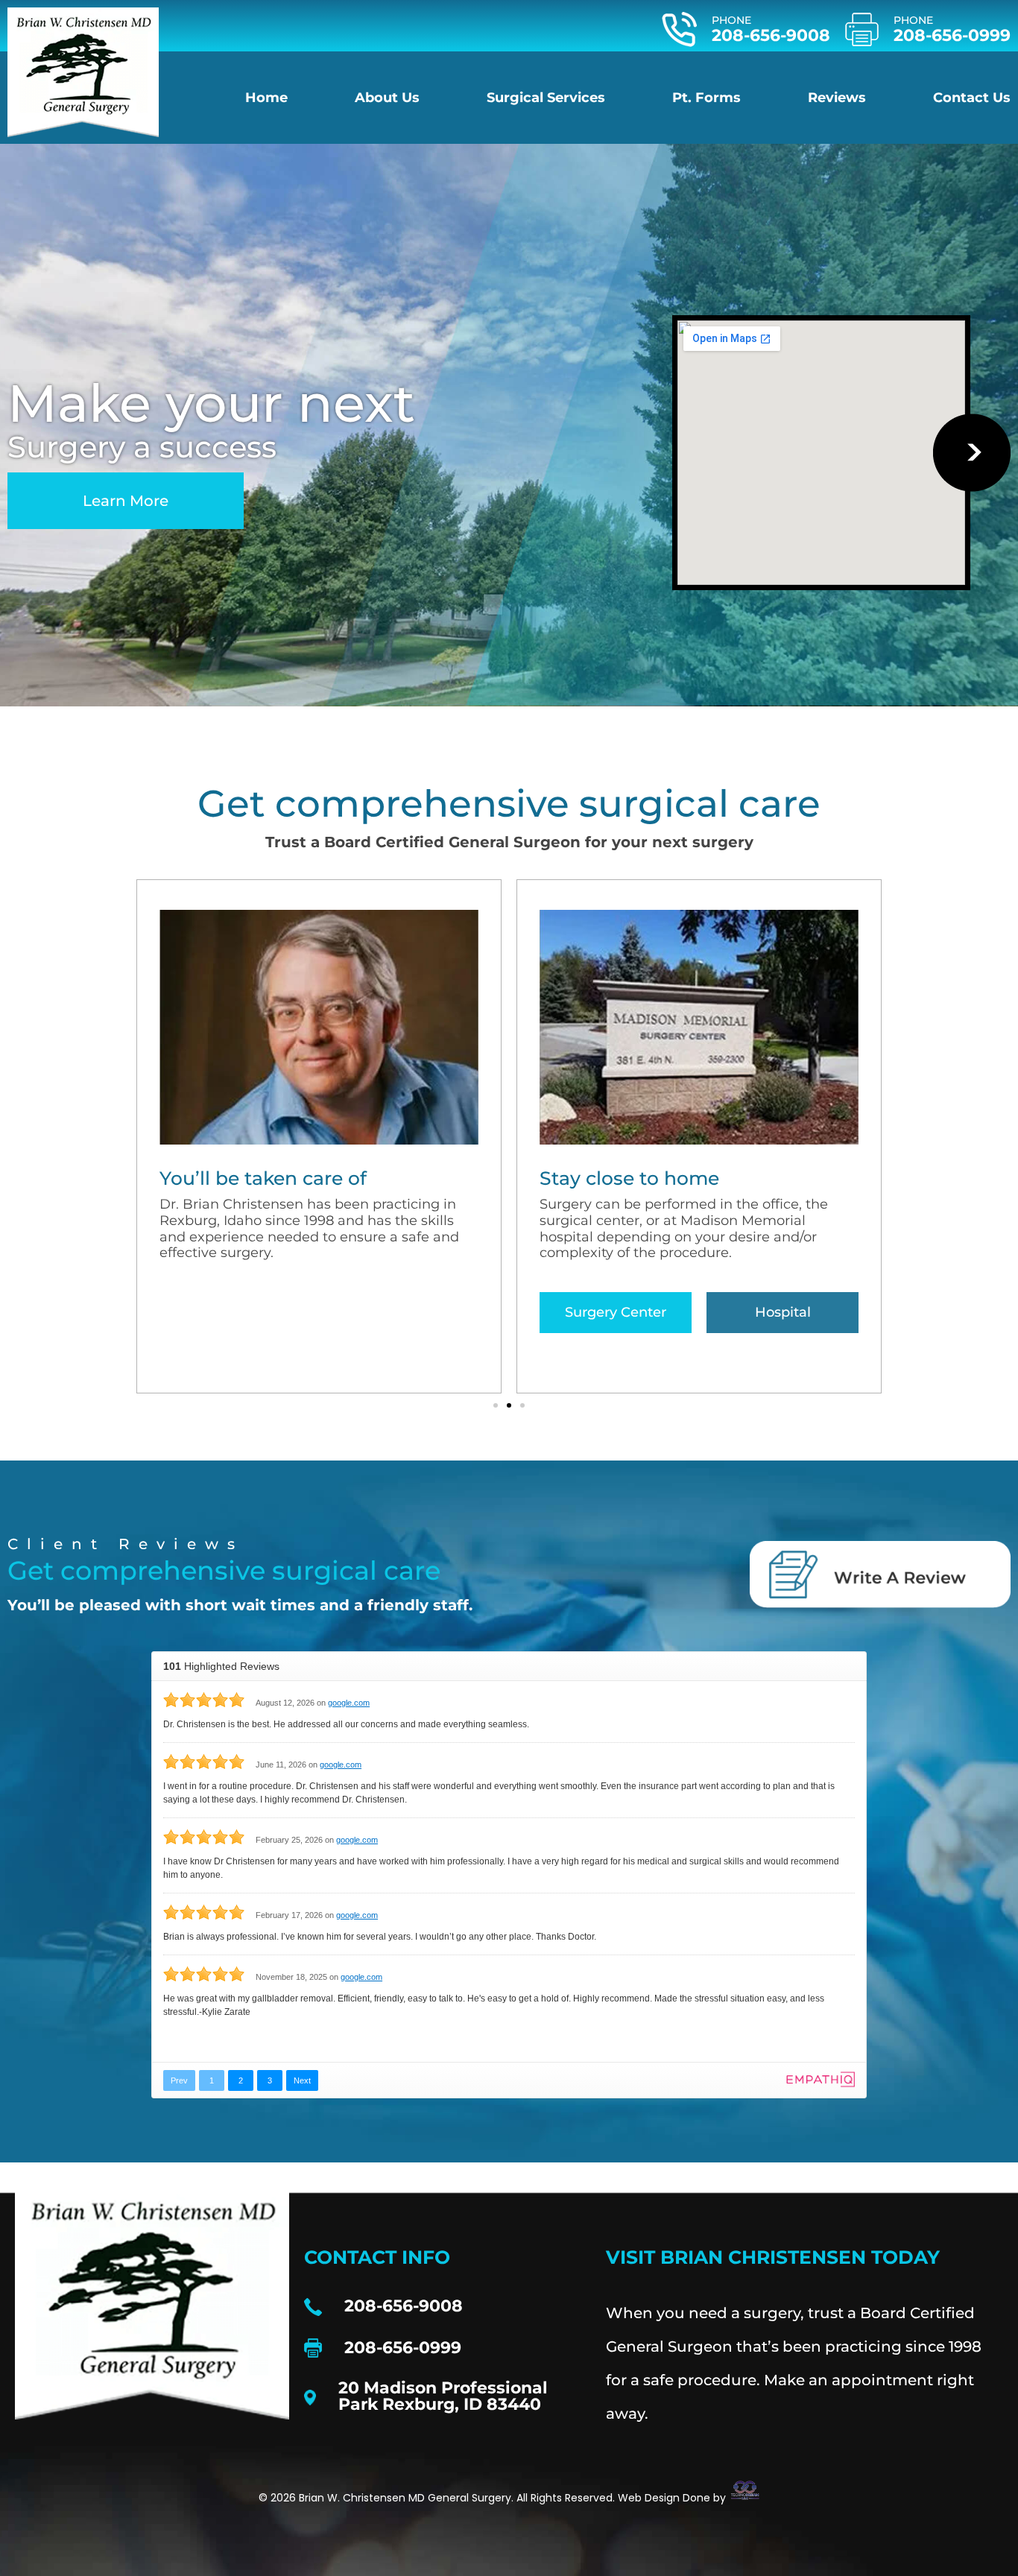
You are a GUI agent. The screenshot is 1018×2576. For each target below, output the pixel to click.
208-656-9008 (771, 35)
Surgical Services (546, 98)
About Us (387, 98)
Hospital (783, 1312)
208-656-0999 (952, 35)
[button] (496, 1405)
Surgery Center (616, 1312)
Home (266, 98)
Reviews (837, 98)
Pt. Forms (706, 98)
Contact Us (972, 98)
